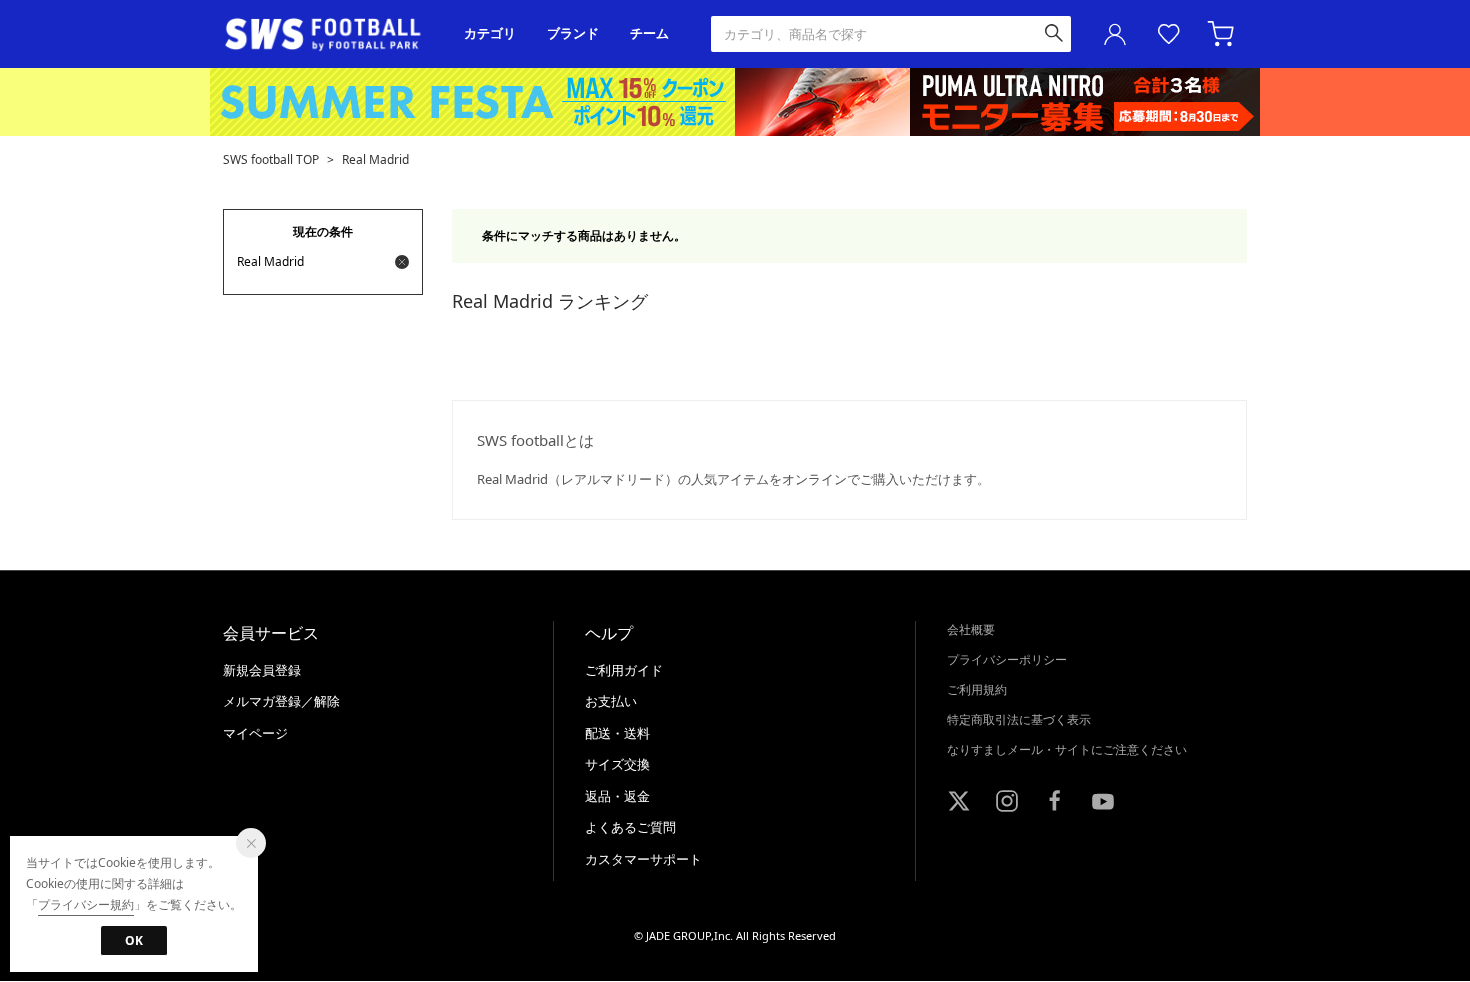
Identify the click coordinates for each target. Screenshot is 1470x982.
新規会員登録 (262, 670)
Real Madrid (375, 159)
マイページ (255, 733)
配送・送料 (617, 733)
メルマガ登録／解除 (281, 701)
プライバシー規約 (86, 904)
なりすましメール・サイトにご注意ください (1067, 749)
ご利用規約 (977, 689)
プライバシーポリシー (1007, 659)
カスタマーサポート (643, 859)
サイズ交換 (617, 764)
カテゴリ (490, 33)
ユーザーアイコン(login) (1115, 34)
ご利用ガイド (624, 670)
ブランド (573, 33)
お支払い (611, 701)
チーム (649, 33)
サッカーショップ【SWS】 (329, 34)
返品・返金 (617, 796)
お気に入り (1169, 34)
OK (134, 940)
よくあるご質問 (630, 827)
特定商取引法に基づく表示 (1019, 719)
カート (1223, 34)
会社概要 (971, 629)
